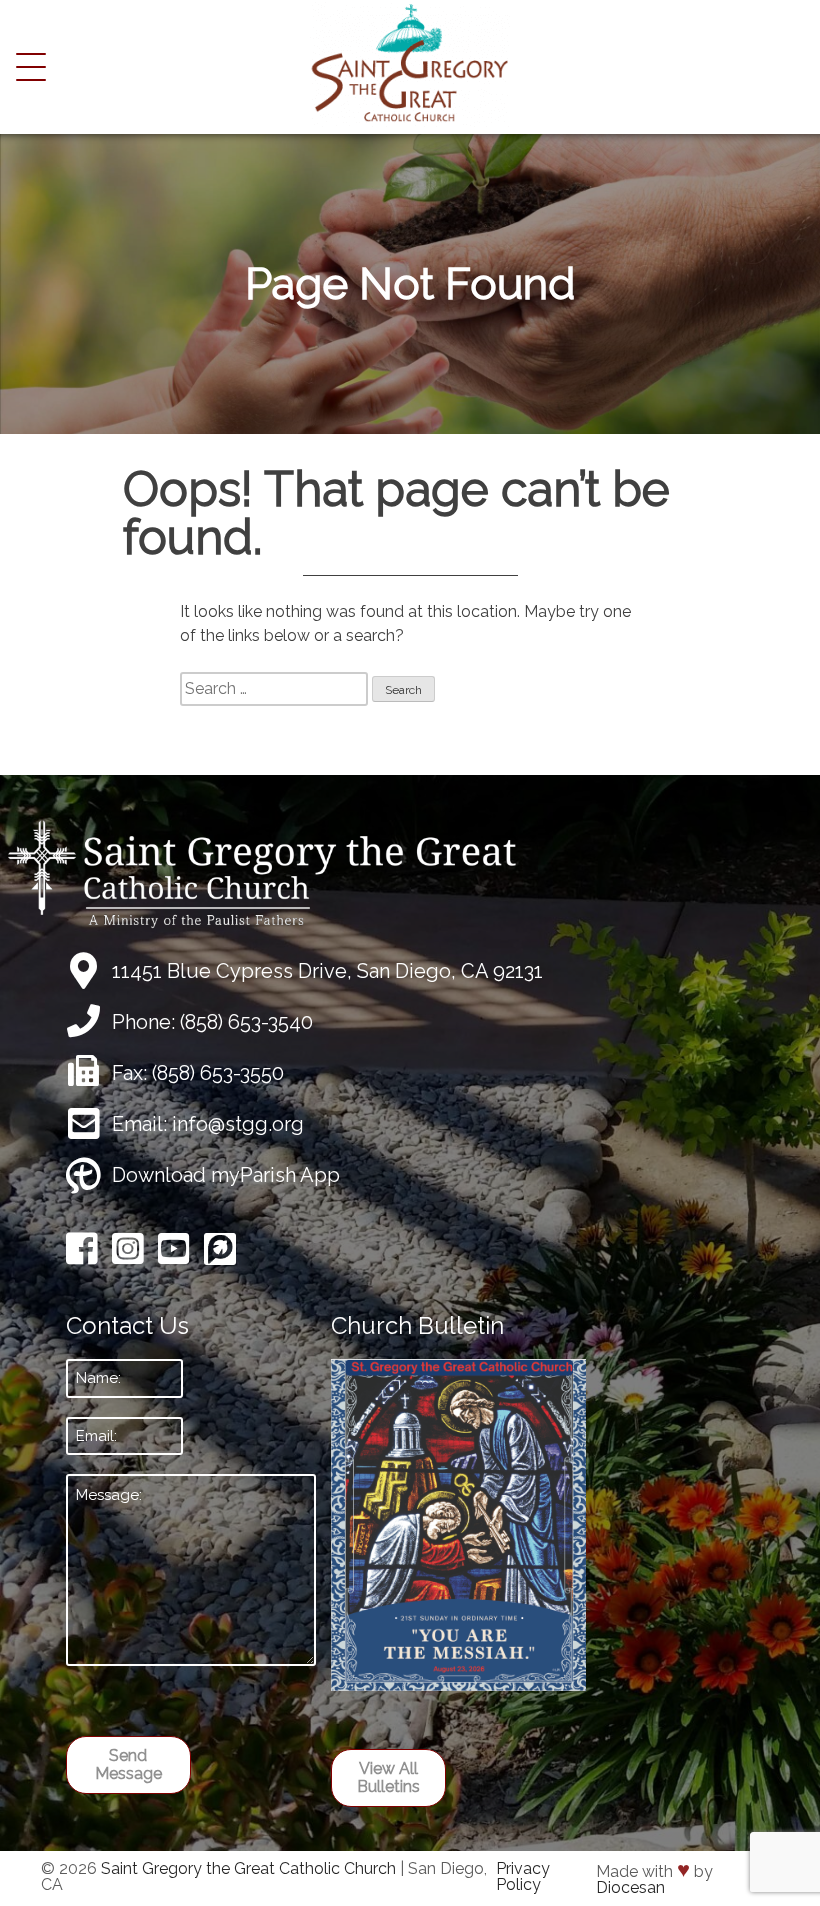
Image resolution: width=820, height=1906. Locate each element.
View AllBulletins (388, 1777)
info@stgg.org (238, 1124)
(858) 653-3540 (246, 1022)
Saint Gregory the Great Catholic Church (248, 1868)
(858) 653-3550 (218, 1073)
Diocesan (630, 1887)
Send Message (128, 1764)
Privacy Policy (523, 1876)
